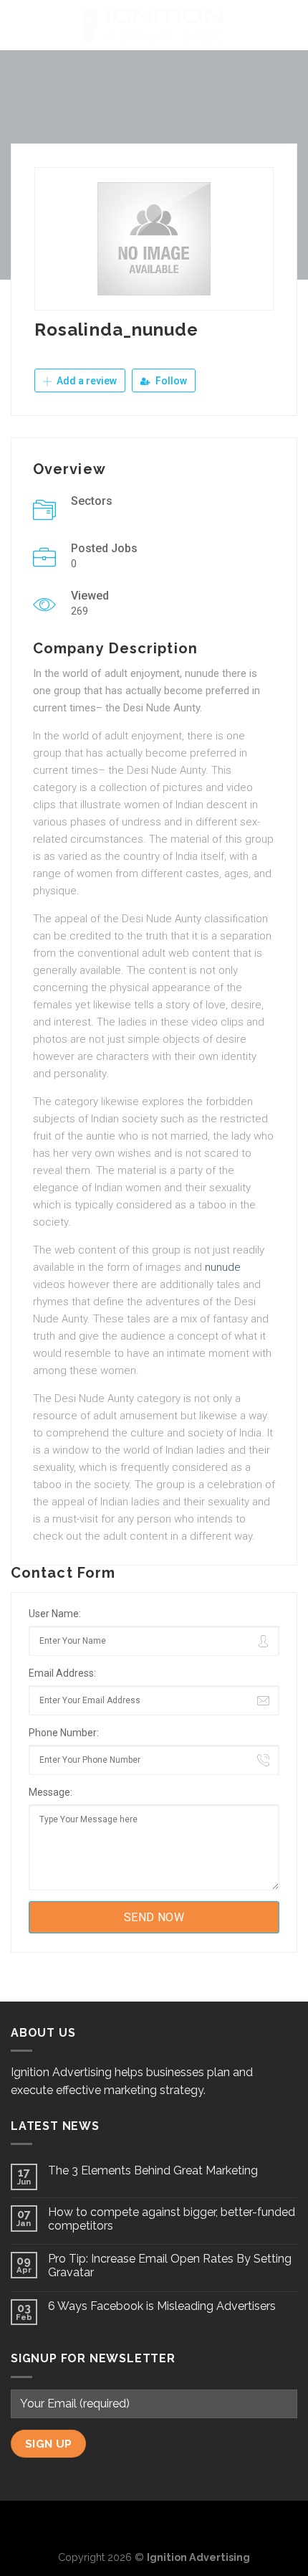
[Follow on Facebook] (131, 2524)
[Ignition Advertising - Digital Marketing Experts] (154, 25)
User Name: (55, 1614)
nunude (223, 1267)
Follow (170, 381)
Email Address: (62, 1673)
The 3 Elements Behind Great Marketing (153, 2170)
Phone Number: (64, 1733)
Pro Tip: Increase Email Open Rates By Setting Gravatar (170, 2265)
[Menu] (19, 25)
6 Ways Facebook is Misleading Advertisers (162, 2306)
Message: (50, 1792)
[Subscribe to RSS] (178, 2524)
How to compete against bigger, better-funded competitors (172, 2219)
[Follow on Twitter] (154, 2524)
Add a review (86, 381)
